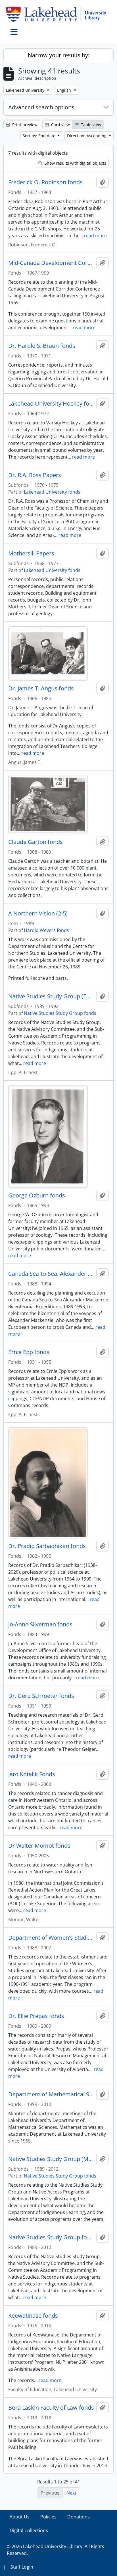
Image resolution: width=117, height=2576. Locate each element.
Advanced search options (41, 107)
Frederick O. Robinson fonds (45, 182)
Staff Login (22, 2567)
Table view (90, 125)
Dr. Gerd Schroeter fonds (41, 1696)
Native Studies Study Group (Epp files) (51, 996)
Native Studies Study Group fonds (60, 1013)
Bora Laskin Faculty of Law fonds (51, 2408)
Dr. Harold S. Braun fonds (42, 346)
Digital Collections (29, 2530)
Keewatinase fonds (33, 2316)
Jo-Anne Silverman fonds (40, 1624)
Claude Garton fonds (35, 842)
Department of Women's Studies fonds (51, 1938)
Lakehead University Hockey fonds (51, 404)
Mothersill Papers (31, 553)
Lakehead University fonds (52, 492)
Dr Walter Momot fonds (39, 1846)
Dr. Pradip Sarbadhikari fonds (47, 1546)
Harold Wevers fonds (46, 930)
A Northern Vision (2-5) (38, 913)
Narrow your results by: (59, 55)
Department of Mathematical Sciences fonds (51, 2094)
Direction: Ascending (87, 136)
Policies (48, 2517)
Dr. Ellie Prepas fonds (36, 2016)
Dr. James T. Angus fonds (41, 688)
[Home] (58, 14)
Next (71, 2493)
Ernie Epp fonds (29, 1352)
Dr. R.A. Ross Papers (35, 475)
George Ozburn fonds (37, 1195)
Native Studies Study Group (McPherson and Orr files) (51, 2159)
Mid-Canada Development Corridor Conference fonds (51, 263)
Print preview (24, 125)
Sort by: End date (40, 136)
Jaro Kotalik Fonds (32, 1774)
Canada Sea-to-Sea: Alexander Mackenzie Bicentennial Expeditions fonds (51, 1274)
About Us (20, 2517)
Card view (60, 125)
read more (95, 236)
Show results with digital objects (75, 163)
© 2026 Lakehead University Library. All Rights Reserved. (56, 2550)
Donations (79, 2517)
